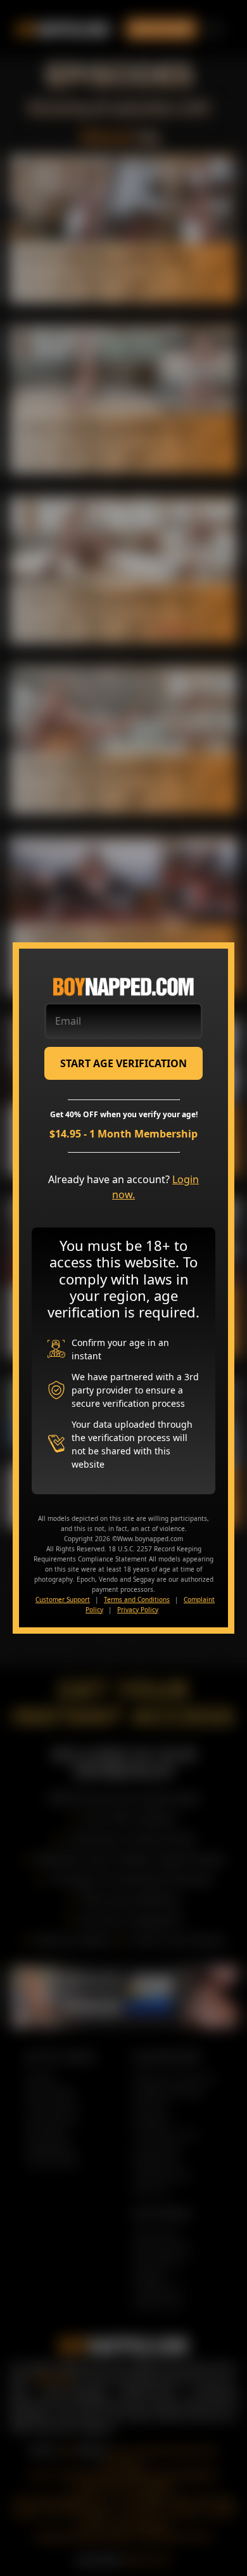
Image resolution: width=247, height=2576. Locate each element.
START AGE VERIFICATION (123, 1063)
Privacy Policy (138, 1610)
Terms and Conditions (137, 1599)
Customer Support (63, 1599)
